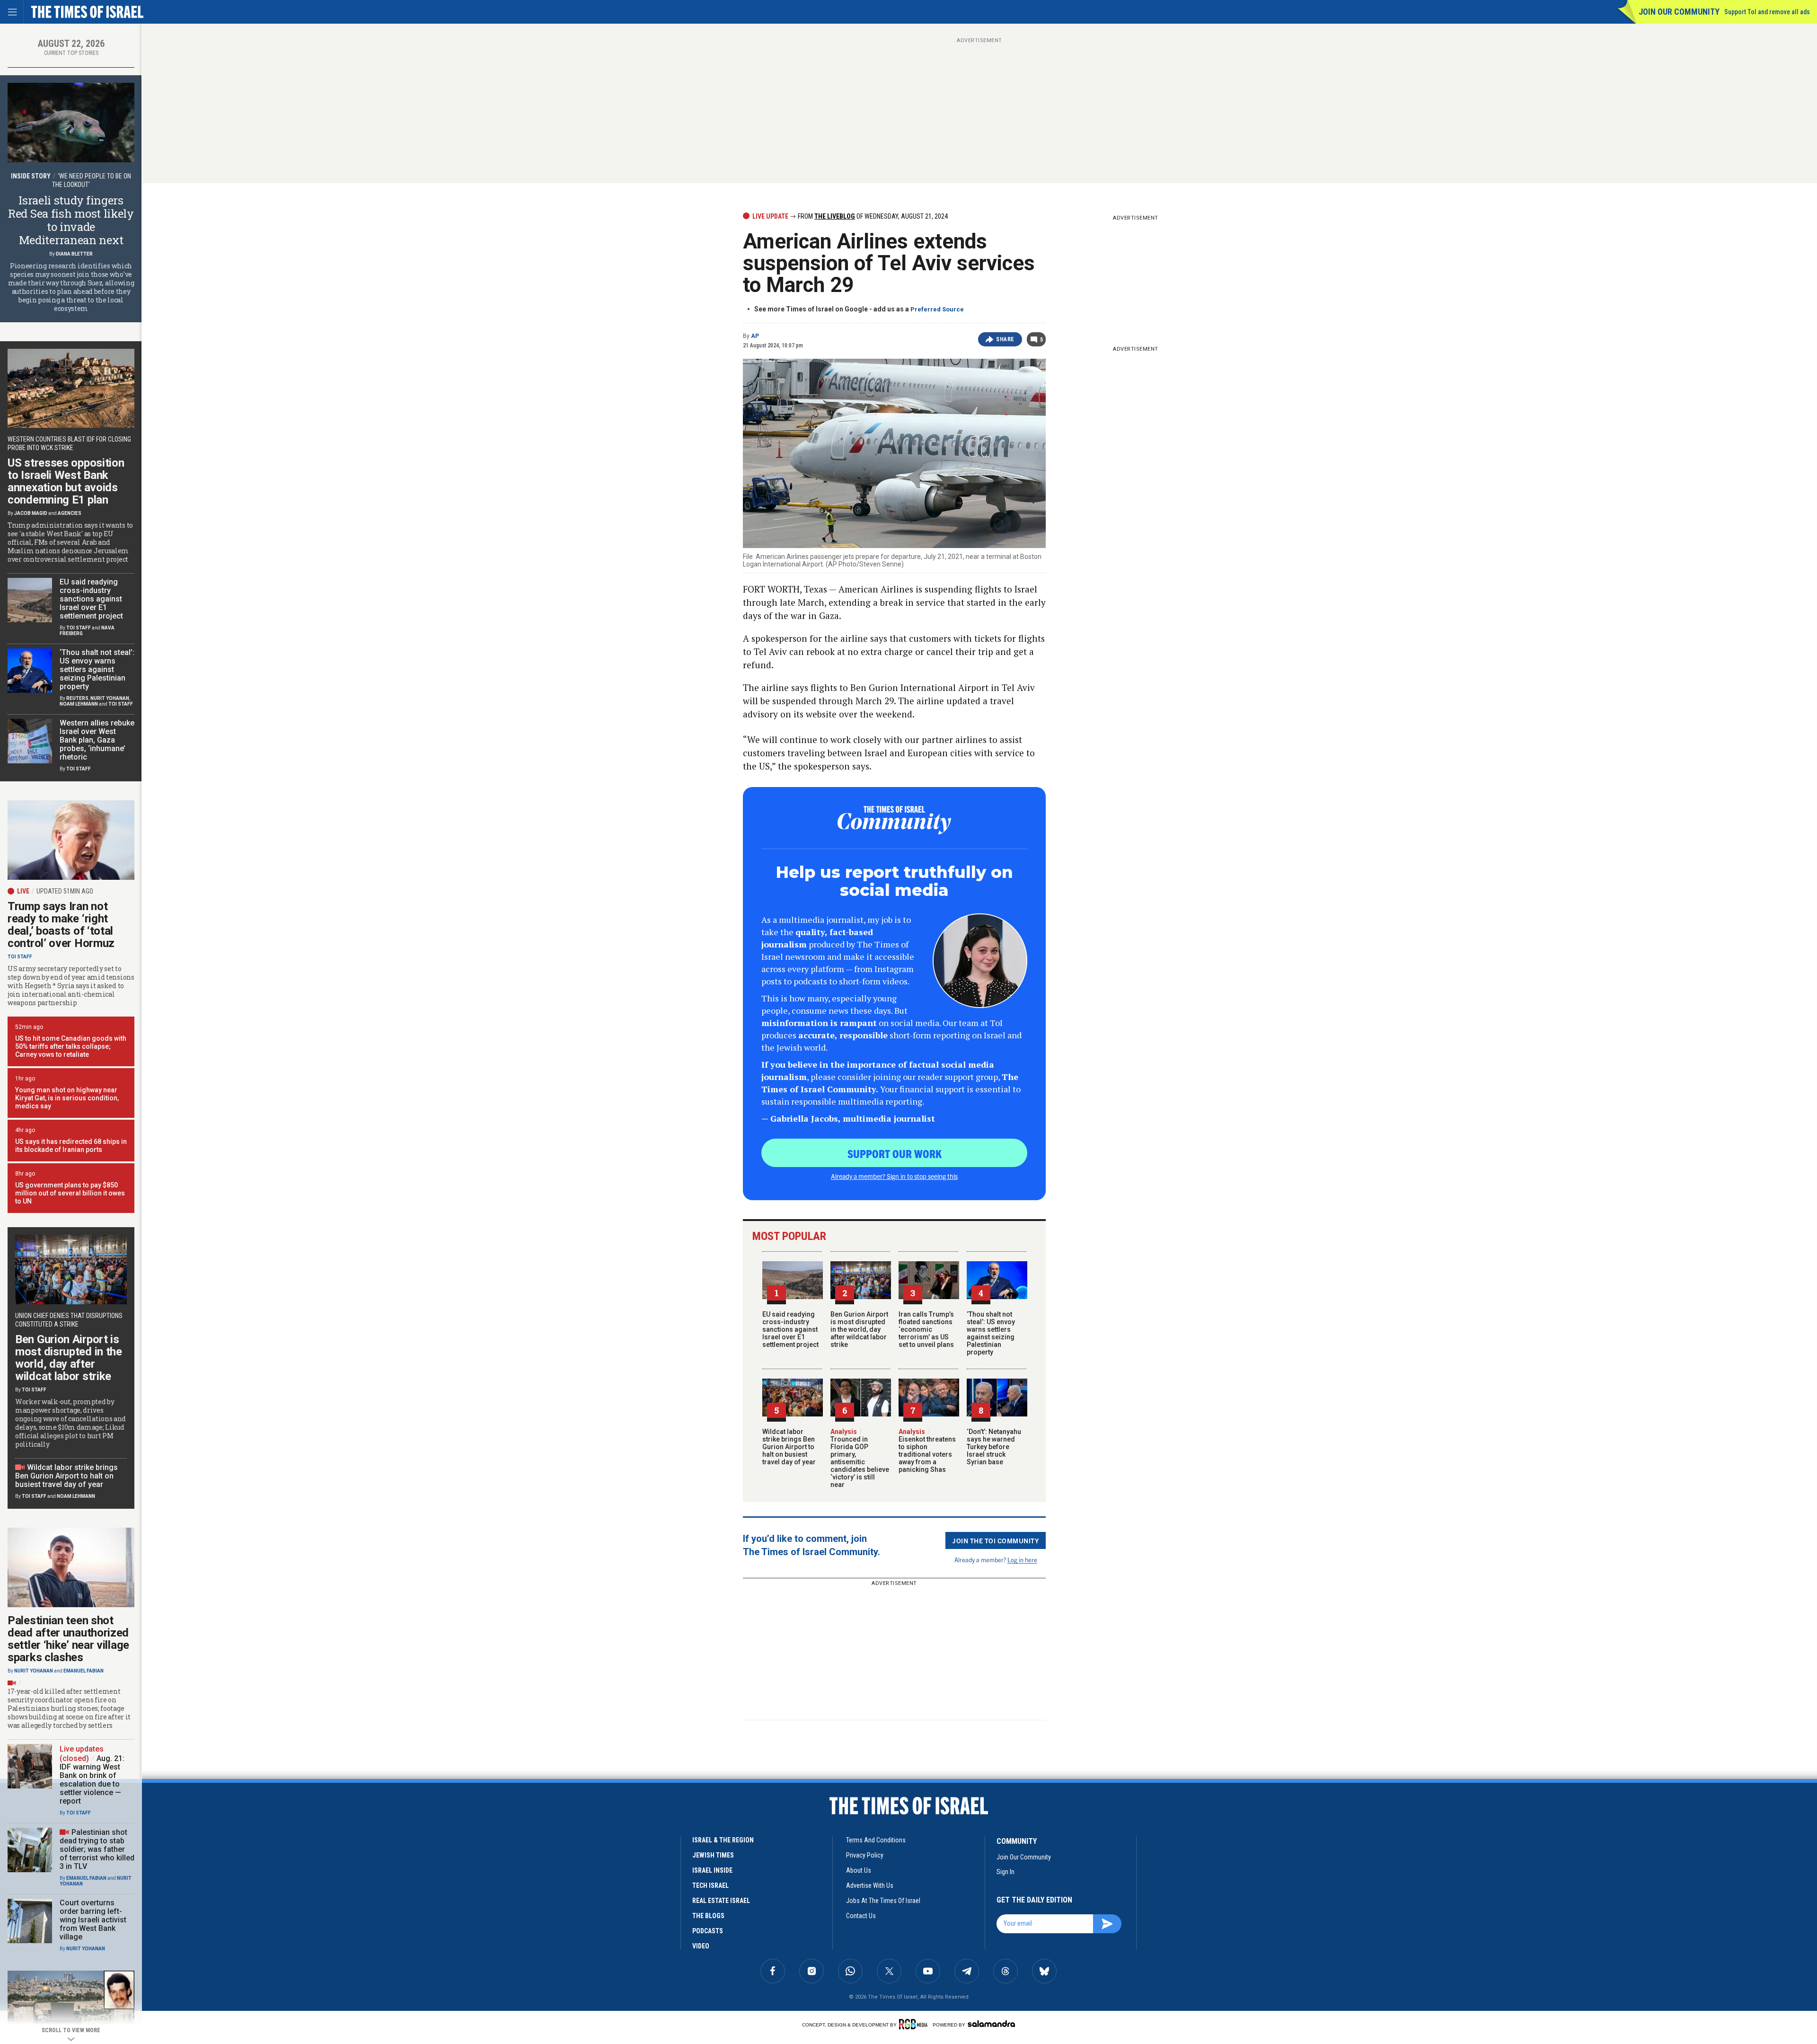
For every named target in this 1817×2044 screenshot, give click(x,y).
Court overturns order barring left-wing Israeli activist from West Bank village (93, 1920)
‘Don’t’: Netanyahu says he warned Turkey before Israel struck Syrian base (994, 1447)
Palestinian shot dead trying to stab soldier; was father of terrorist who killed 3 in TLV (97, 1849)
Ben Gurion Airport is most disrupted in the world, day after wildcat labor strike (859, 1329)
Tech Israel (710, 1885)
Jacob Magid (31, 513)
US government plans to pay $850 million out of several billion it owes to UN (70, 1193)
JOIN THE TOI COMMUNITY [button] (996, 1540)
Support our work (895, 1153)
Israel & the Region (723, 1840)
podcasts (708, 1931)
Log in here (1022, 1560)
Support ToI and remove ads (1767, 12)
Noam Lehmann (79, 704)
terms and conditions (876, 1840)
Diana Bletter (74, 254)
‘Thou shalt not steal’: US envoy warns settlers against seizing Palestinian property (991, 1333)
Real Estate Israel (721, 1901)
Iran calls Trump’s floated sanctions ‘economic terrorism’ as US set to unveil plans (926, 1329)
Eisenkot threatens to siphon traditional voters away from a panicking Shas (927, 1451)
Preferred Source (937, 309)
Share (1005, 339)
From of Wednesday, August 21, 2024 (872, 216)
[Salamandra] (991, 2024)
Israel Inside (712, 1870)
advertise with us (870, 1885)
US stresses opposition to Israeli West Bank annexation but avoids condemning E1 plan (66, 481)
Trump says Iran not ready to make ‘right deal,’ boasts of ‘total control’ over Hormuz (61, 925)
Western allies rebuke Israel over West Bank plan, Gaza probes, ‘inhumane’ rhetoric (97, 740)
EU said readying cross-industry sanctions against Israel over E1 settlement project (790, 1329)
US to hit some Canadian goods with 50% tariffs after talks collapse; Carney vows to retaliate (71, 1046)
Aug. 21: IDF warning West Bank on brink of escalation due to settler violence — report (92, 1780)
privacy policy (865, 1855)
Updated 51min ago (65, 891)
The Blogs (708, 1916)
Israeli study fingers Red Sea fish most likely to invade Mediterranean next (71, 220)
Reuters (77, 698)
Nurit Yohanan (110, 698)
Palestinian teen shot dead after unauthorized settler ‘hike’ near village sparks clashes (68, 1639)
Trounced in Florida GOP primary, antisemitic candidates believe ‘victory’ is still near (860, 1458)
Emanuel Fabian (84, 1671)
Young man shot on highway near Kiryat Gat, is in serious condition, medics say (67, 1098)
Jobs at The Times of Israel (883, 1901)
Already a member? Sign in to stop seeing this (894, 1176)
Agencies (70, 513)
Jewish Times (713, 1855)
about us (859, 1870)
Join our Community (1679, 12)
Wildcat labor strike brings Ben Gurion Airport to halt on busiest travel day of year (789, 1447)
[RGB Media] (915, 2024)
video (701, 1946)
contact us (861, 1916)
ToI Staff (79, 628)
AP (755, 336)
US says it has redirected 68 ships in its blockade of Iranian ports (71, 1146)
